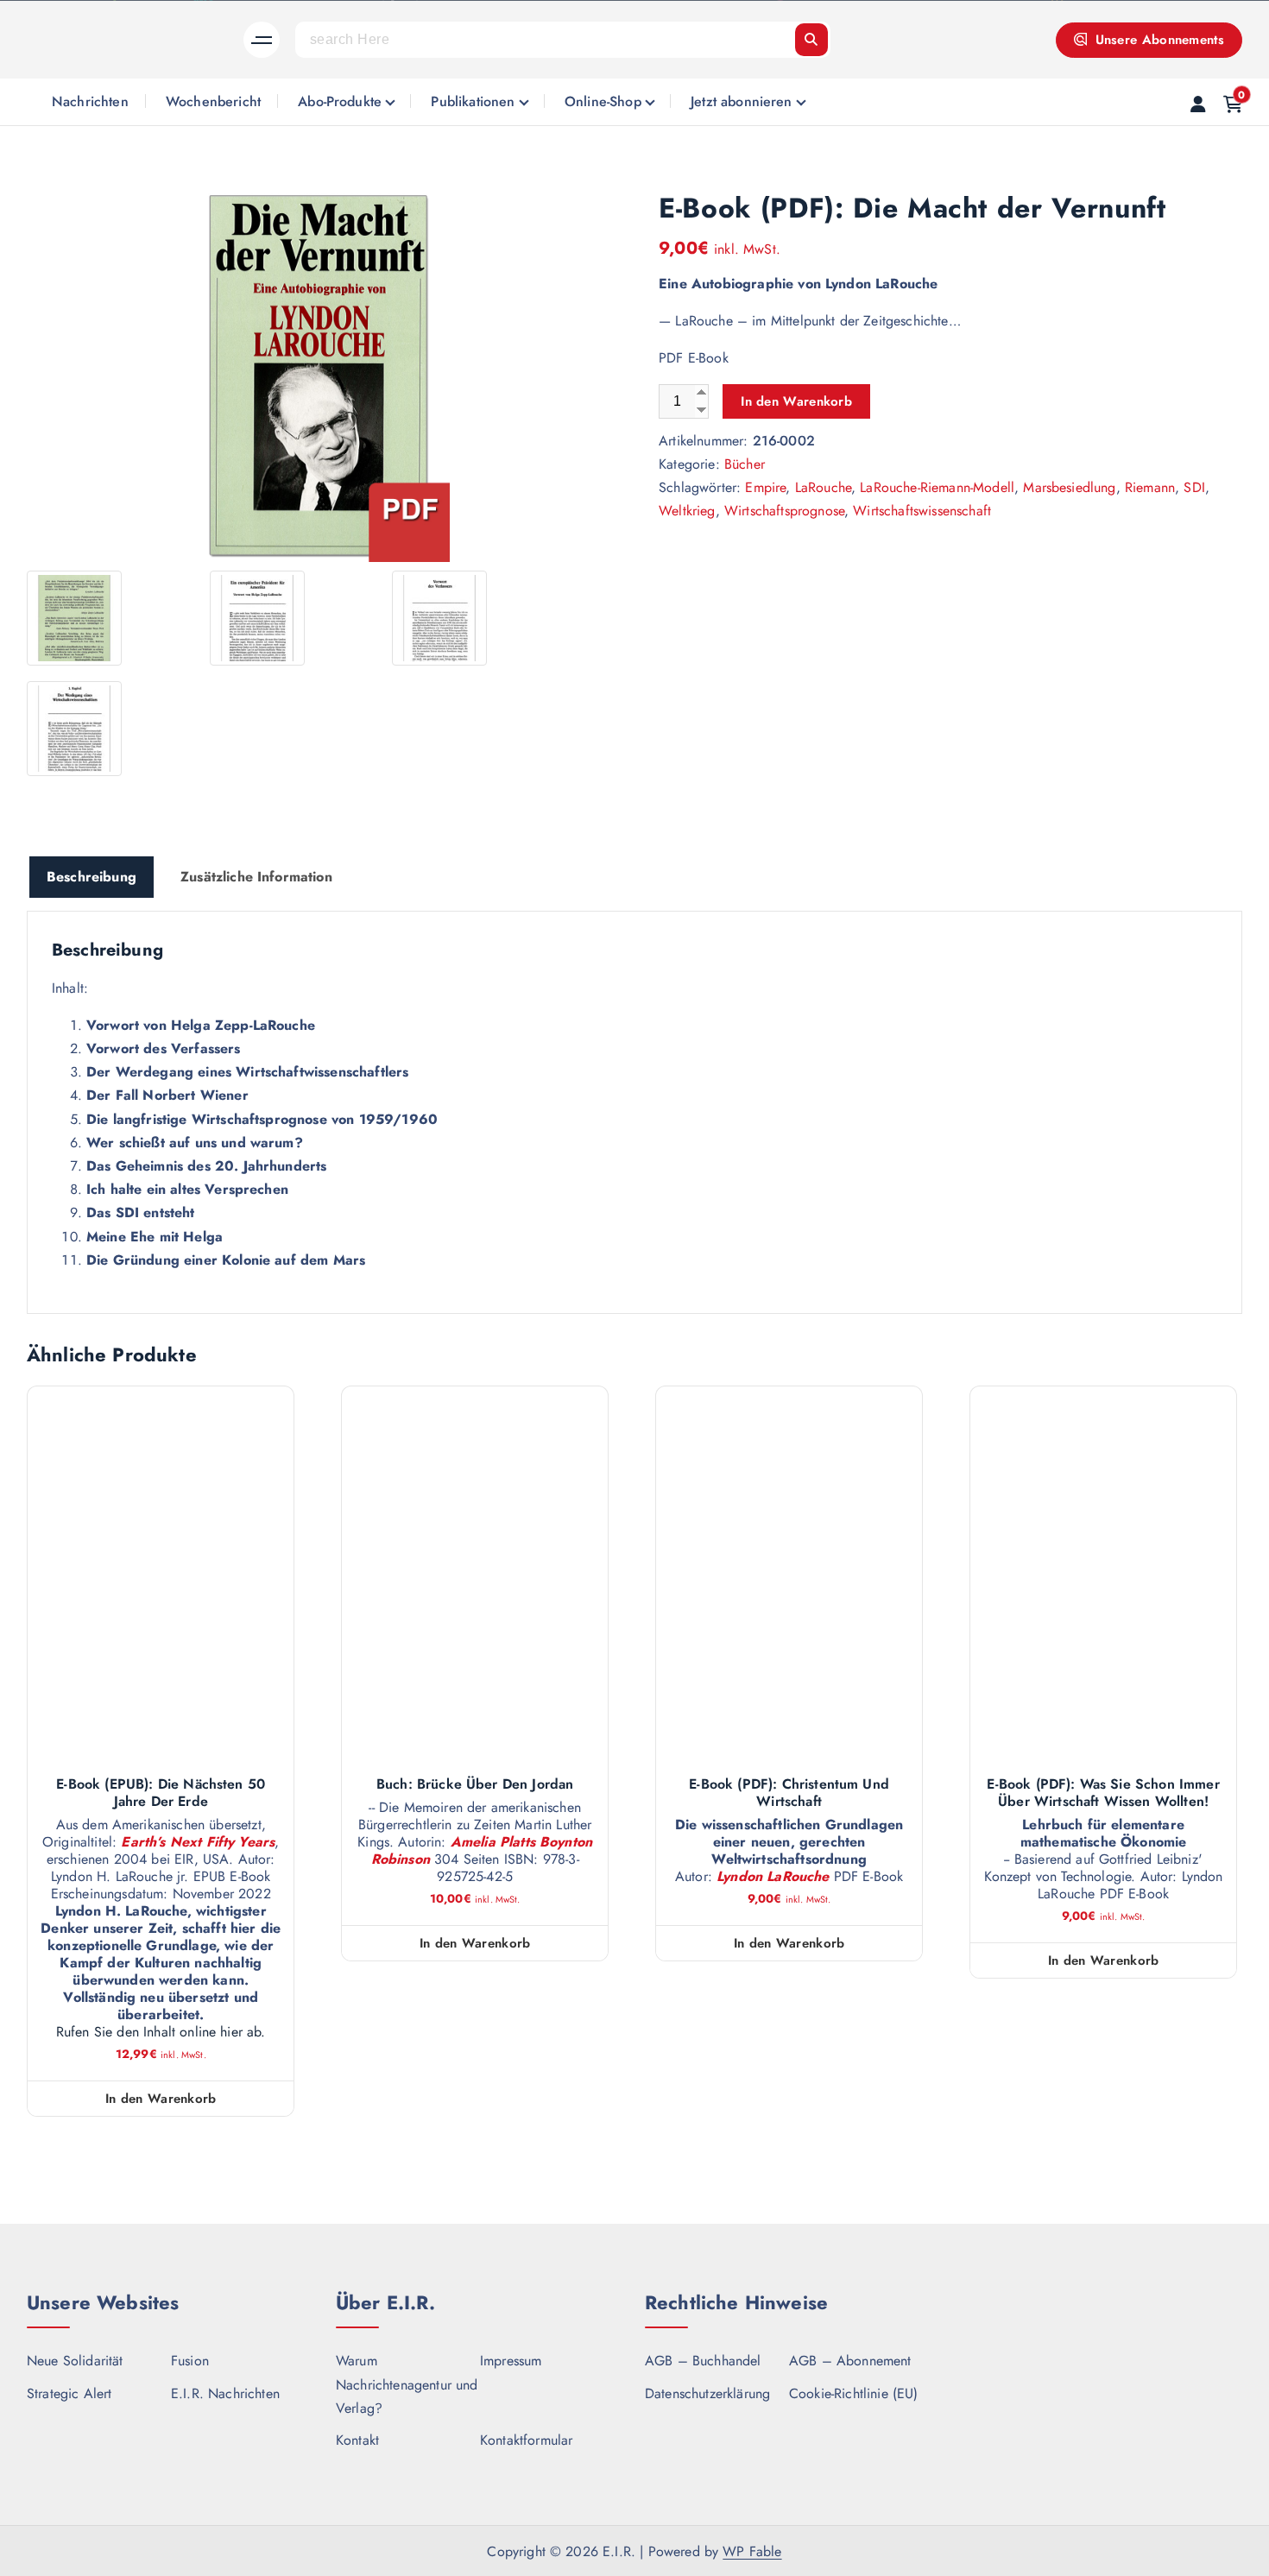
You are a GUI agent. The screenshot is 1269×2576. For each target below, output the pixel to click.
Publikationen (473, 101)
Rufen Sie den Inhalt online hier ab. (161, 2032)
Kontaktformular (526, 2440)
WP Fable (752, 2551)
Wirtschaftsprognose (784, 511)
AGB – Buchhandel (703, 2361)
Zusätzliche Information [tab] (256, 877)
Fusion (190, 2361)
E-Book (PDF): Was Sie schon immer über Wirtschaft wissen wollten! (1103, 1793)
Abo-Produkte (340, 101)
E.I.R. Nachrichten (225, 2393)
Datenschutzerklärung (707, 2393)
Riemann (1150, 487)
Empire (765, 487)
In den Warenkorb (796, 401)
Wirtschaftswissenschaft (922, 511)
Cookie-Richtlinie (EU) (854, 2393)
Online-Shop (603, 101)
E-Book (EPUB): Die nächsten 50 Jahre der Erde (161, 1793)
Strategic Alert (69, 2393)
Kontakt (357, 2440)
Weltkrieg (687, 511)
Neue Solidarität (75, 2361)
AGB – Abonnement (850, 2361)
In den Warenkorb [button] (161, 2099)
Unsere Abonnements (1157, 40)
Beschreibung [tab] (92, 877)
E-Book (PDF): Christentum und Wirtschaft (789, 1793)
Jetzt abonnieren (742, 101)
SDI (1194, 487)
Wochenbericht (213, 101)
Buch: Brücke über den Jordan (475, 1784)
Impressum (511, 2361)
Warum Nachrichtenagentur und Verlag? (407, 2384)
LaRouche (823, 487)
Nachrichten (90, 101)
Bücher (745, 464)
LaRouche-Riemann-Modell (937, 487)
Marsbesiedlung (1069, 487)
